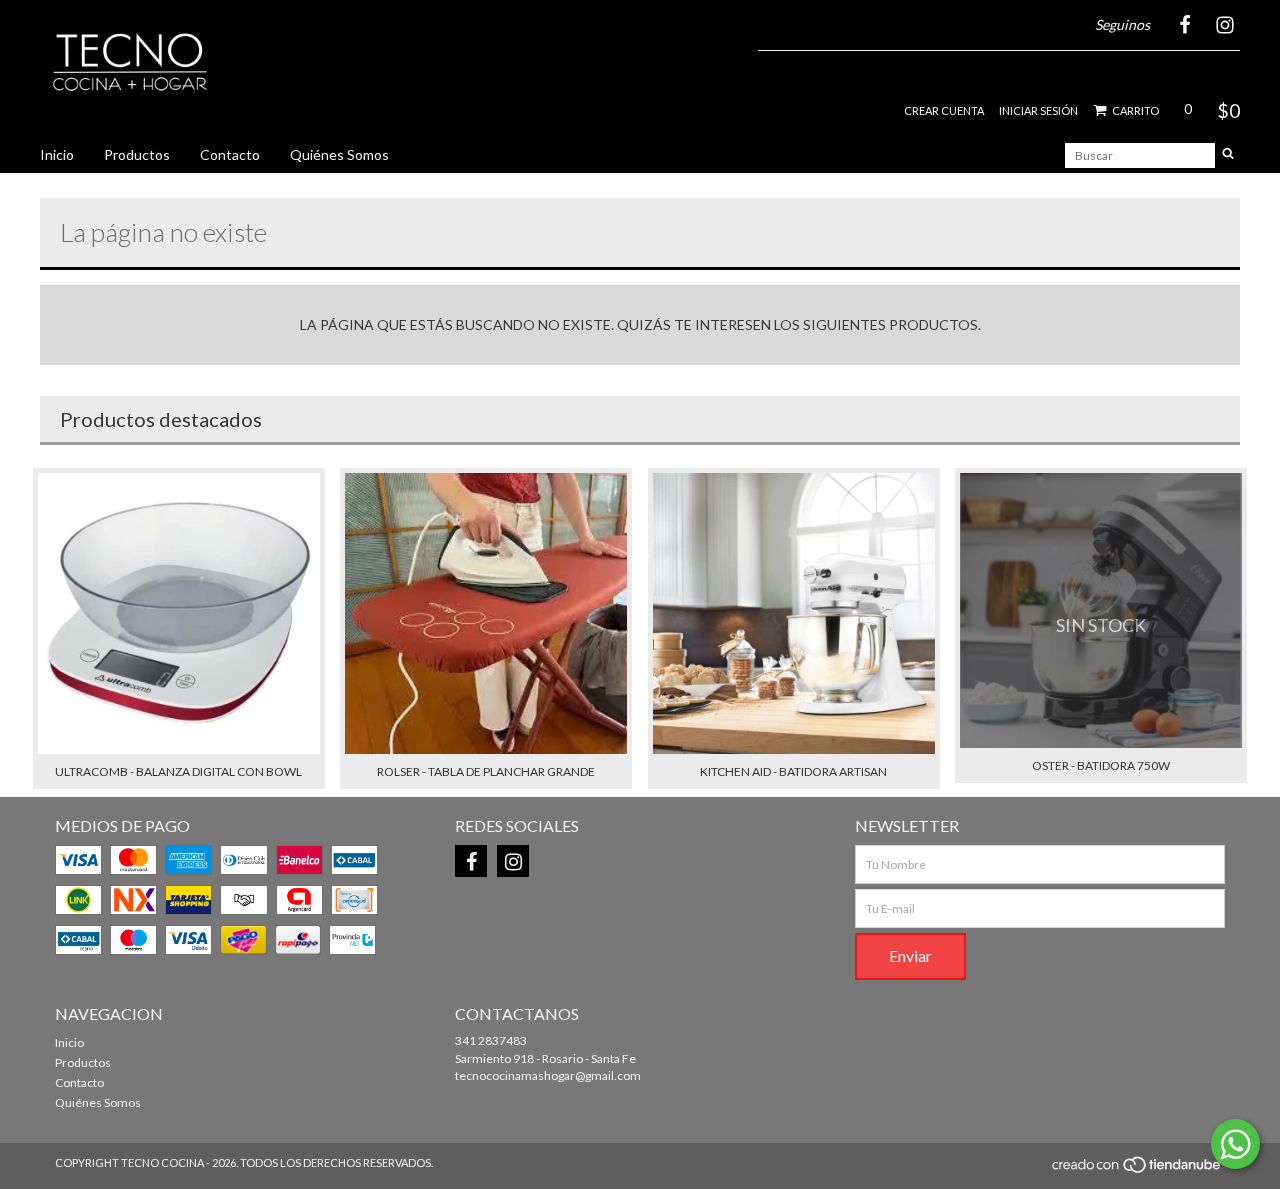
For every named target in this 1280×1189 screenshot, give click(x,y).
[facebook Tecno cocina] (471, 861)
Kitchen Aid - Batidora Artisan (793, 771)
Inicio (57, 154)
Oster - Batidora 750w (1101, 765)
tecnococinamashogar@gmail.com (548, 1075)
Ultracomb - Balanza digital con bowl (178, 771)
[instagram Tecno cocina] (513, 861)
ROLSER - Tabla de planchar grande (486, 771)
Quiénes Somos (339, 154)
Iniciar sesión (1038, 110)
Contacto (230, 154)
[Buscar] (1228, 155)
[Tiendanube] (1137, 1170)
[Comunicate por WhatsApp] (1235, 1144)
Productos (137, 154)
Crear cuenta (944, 110)
